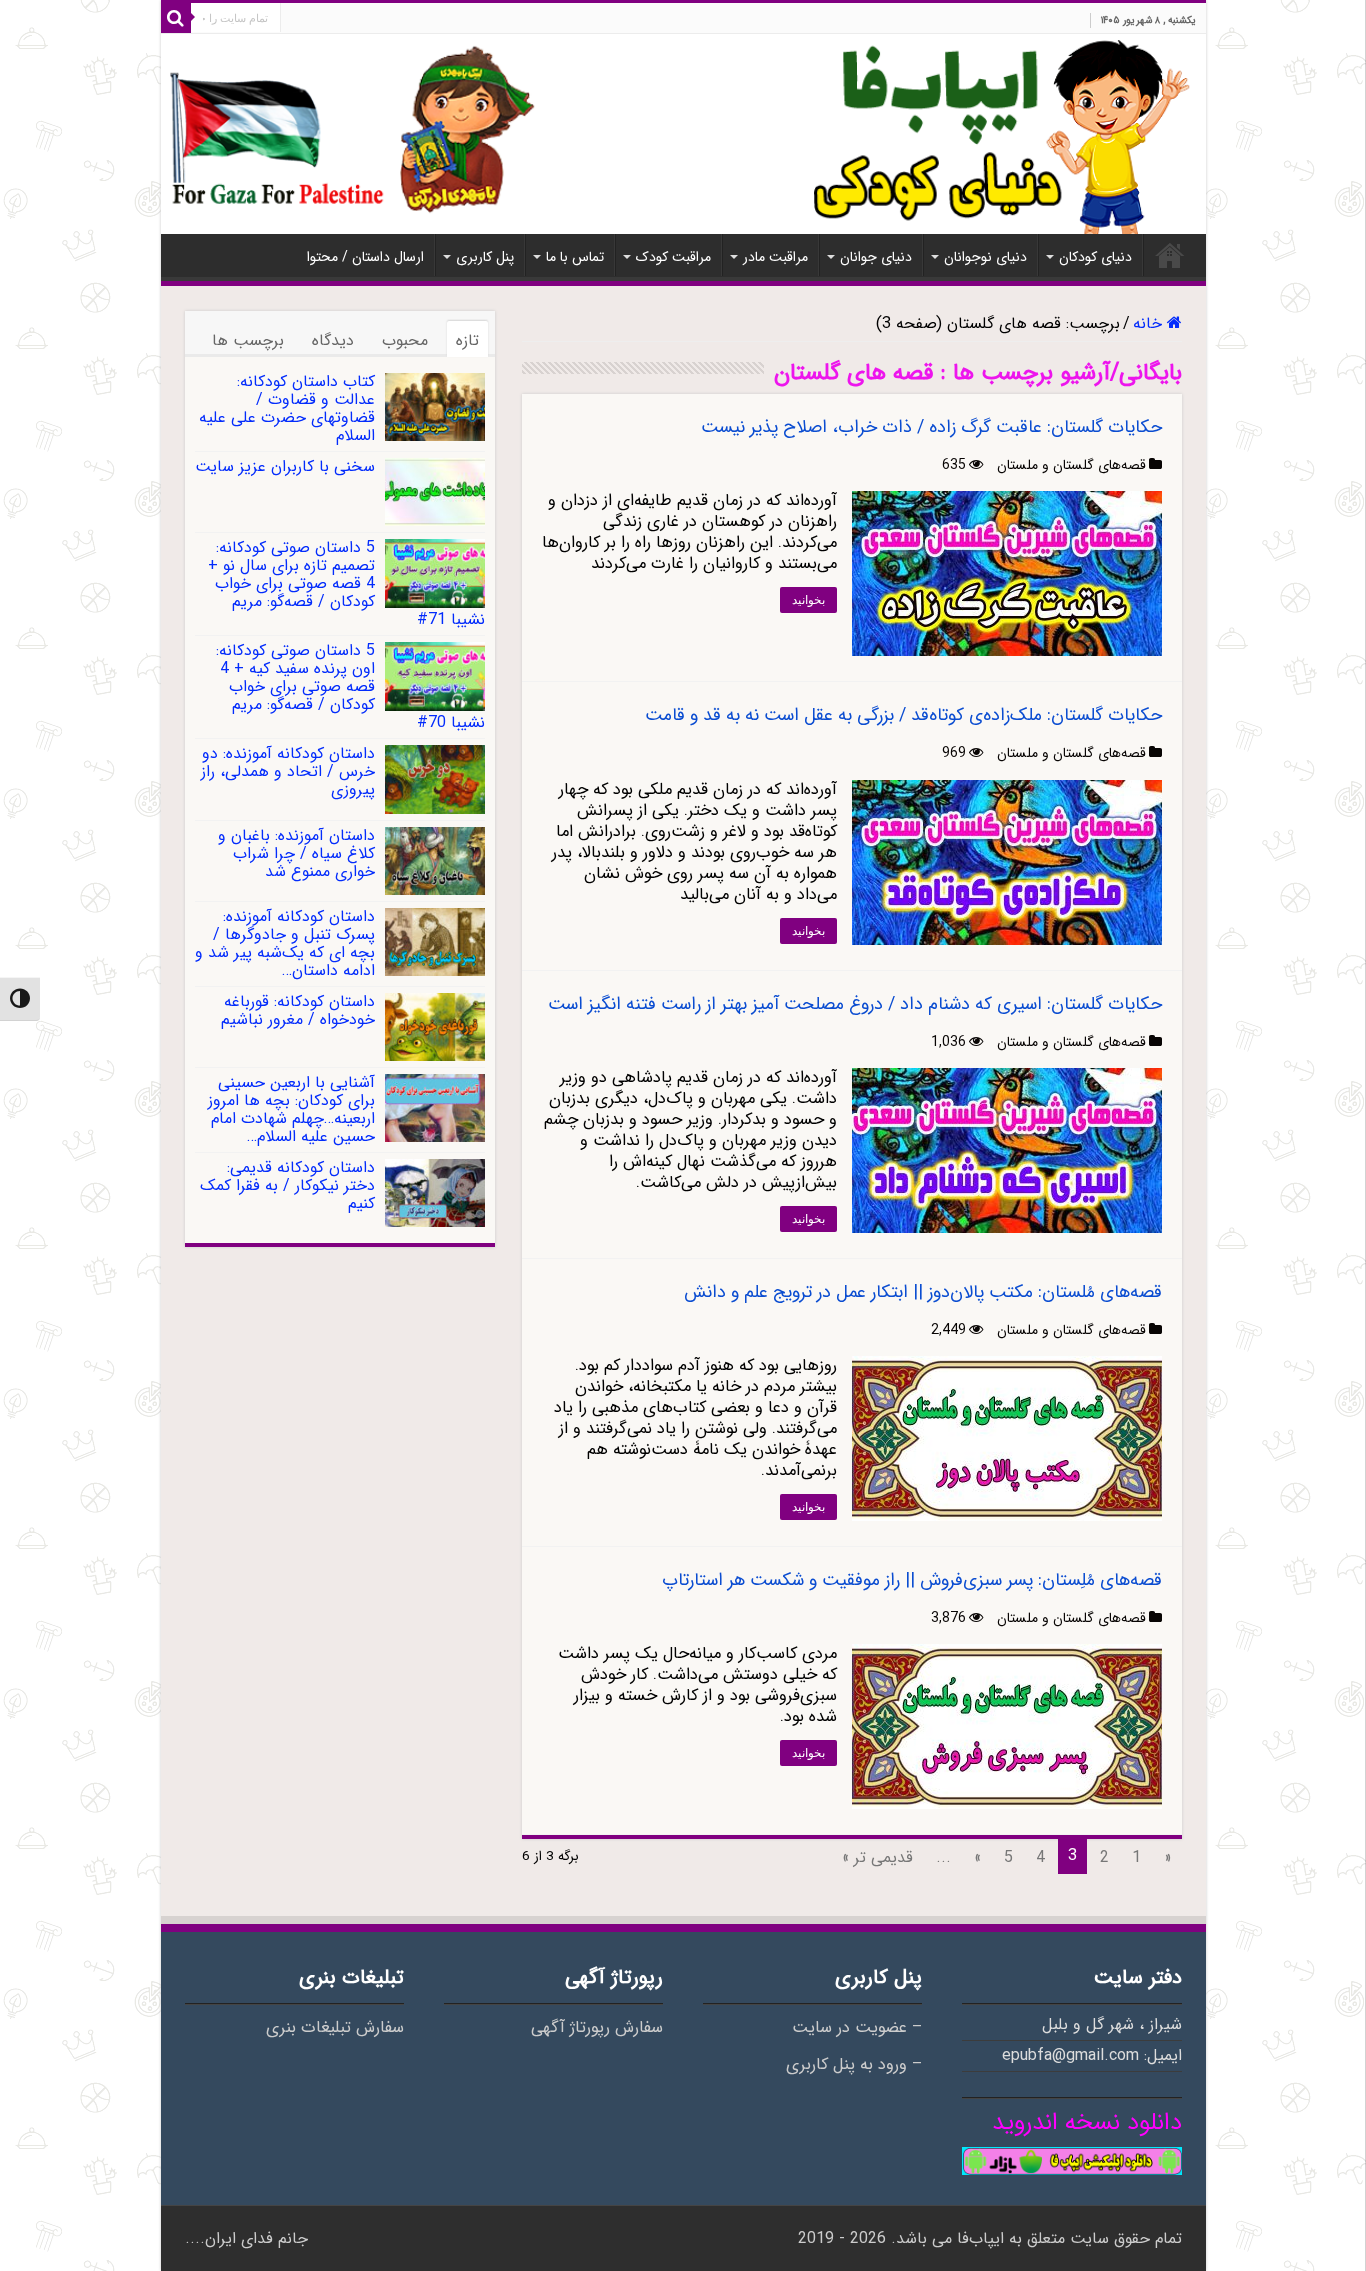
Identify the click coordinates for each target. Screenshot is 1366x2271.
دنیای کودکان (1095, 257)
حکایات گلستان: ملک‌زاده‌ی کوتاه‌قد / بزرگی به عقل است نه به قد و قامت (903, 715)
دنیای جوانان (876, 257)
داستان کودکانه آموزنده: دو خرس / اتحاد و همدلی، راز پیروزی (288, 771)
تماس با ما (575, 257)
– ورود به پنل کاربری (854, 2065)
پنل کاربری (485, 257)
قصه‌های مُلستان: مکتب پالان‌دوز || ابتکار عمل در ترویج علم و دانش (923, 1292)
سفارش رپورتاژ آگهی (597, 2028)
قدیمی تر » (877, 1857)
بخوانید (808, 600)
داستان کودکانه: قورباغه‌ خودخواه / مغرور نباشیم (298, 1010)
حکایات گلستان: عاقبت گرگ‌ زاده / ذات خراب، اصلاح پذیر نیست (931, 427)
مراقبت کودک (673, 257)
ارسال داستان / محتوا (365, 257)
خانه (1170, 255)
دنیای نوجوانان (985, 257)
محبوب (405, 340)
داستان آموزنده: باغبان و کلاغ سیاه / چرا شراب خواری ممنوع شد (296, 853)
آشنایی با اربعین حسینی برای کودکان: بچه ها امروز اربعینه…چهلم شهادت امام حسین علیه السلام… (291, 1109)
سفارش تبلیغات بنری (335, 2028)
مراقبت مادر (775, 257)
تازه (467, 340)
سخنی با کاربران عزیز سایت (285, 466)
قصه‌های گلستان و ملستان (1071, 465)
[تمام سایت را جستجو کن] (176, 18)
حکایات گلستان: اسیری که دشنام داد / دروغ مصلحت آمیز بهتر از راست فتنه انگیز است (855, 1004)
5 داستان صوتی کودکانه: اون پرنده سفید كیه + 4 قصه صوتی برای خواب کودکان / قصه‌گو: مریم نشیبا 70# (350, 686)
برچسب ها (248, 340)
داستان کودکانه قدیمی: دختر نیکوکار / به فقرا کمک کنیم (287, 1185)
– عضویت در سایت (857, 2028)
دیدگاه (333, 340)
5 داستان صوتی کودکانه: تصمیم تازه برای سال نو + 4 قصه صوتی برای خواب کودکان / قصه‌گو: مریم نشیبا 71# (346, 583)
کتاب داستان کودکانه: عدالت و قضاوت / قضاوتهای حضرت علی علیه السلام (287, 408)
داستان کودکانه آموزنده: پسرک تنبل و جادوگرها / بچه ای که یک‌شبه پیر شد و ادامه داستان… (285, 943)
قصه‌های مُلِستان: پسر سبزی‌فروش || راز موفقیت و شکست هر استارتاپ (912, 1580)
